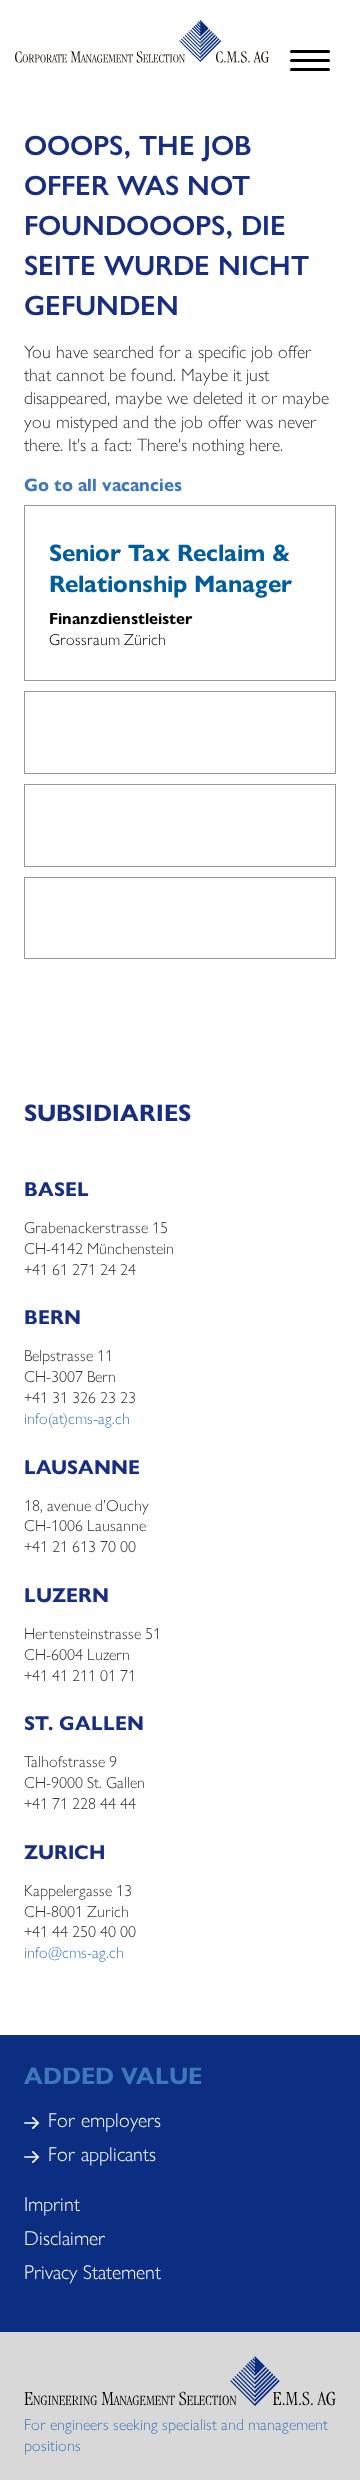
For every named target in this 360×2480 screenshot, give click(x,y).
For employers (104, 2118)
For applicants (102, 2152)
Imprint (52, 2202)
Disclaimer (64, 2236)
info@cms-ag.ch (74, 1951)
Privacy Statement (92, 2270)
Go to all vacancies (103, 483)
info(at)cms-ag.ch (77, 1417)
